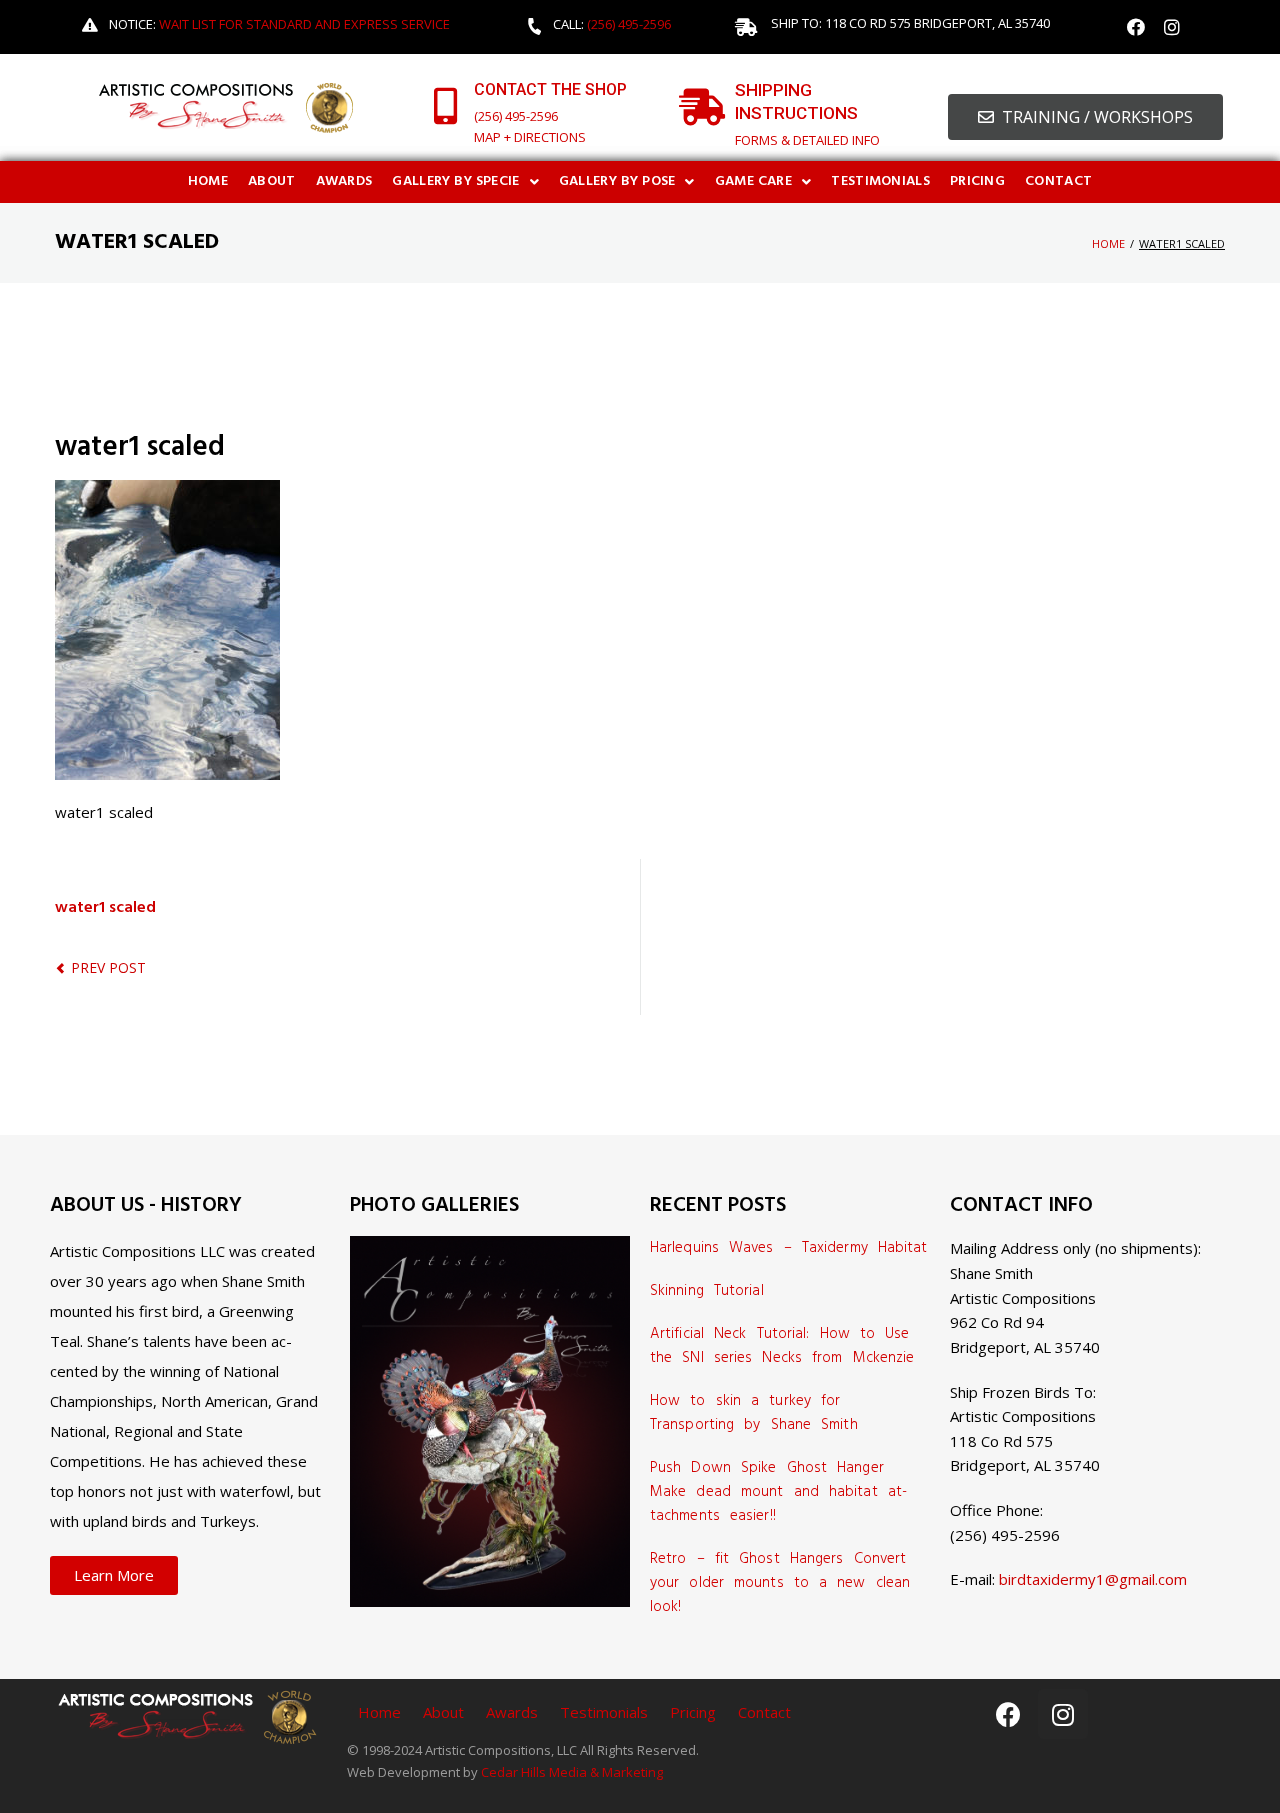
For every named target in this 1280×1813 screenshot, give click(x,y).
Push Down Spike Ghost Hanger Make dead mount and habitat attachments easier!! (778, 1492)
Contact (764, 1712)
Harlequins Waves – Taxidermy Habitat (789, 1248)
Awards (512, 1712)
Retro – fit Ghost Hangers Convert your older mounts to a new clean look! (780, 1583)
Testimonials (604, 1712)
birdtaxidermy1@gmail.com (1093, 1579)
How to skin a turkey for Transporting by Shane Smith (754, 1413)
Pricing (693, 1712)
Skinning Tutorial (707, 1291)
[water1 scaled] (167, 492)
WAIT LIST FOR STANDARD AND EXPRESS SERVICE (304, 24)
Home (1108, 243)
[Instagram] (1172, 27)
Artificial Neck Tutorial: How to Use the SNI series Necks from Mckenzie (782, 1346)
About (443, 1712)
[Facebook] (1136, 27)
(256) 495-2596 (629, 24)
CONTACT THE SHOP (550, 89)
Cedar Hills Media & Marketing (572, 1772)
